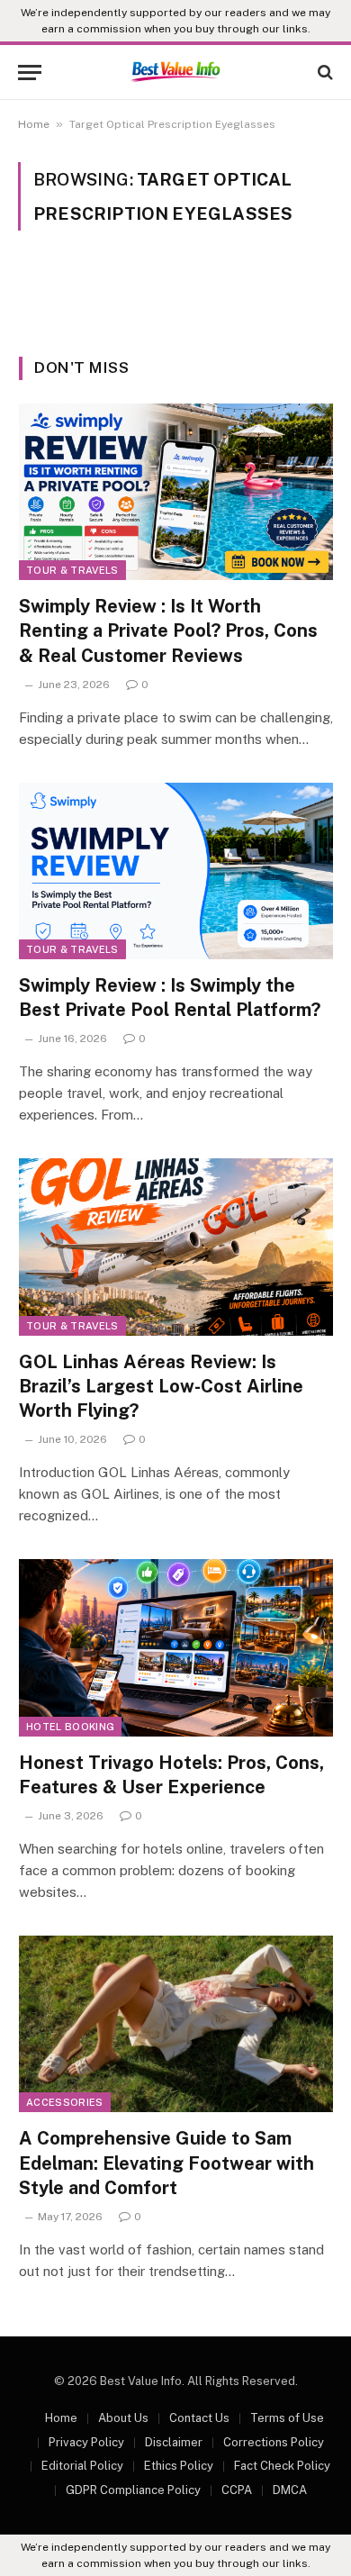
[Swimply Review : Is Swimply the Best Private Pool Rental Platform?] (176, 871)
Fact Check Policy (282, 2466)
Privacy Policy (86, 2442)
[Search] (324, 73)
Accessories (65, 2102)
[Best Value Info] (175, 72)
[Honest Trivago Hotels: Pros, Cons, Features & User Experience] (176, 1647)
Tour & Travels (72, 570)
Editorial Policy (82, 2466)
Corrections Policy (274, 2442)
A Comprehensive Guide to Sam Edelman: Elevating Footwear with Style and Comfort (166, 2163)
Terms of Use (287, 2418)
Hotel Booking (70, 1727)
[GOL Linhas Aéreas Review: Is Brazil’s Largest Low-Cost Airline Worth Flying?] (176, 1247)
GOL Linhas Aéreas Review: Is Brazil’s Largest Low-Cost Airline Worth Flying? (161, 1386)
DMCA (290, 2490)
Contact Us (199, 2418)
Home (34, 124)
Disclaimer (174, 2442)
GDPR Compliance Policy (133, 2490)
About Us (123, 2418)
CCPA (237, 2490)
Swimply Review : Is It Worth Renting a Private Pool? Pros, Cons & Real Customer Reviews (168, 630)
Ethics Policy (179, 2466)
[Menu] (30, 73)
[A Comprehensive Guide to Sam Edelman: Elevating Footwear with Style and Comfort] (176, 2024)
